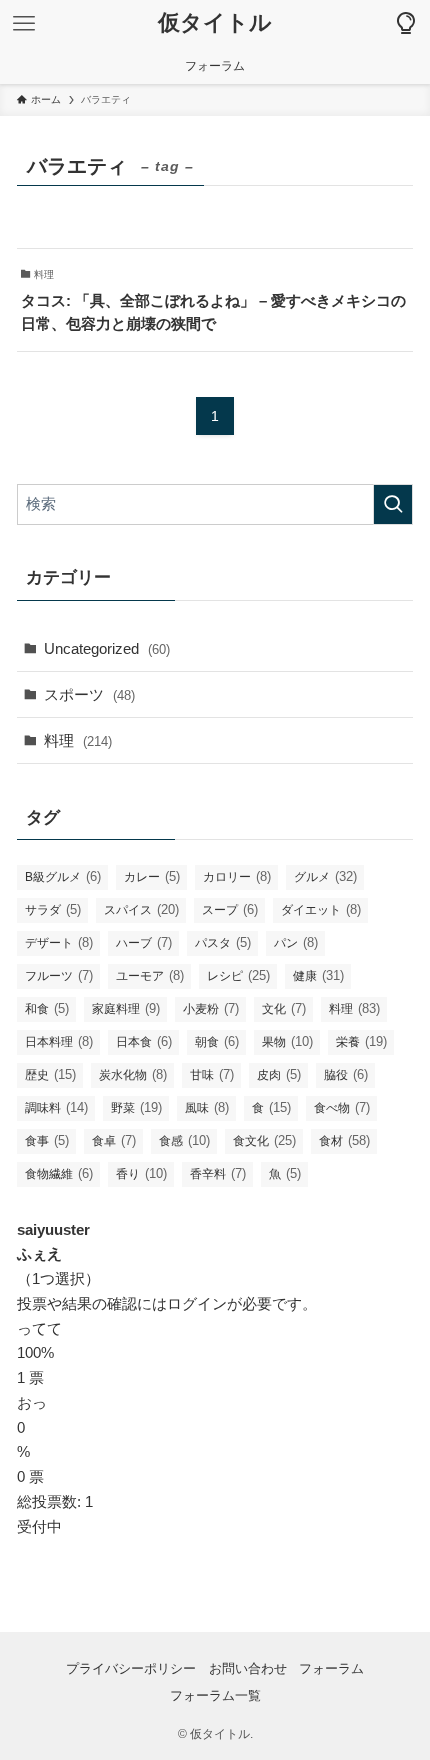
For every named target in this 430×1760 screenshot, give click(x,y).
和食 (47, 1008)
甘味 (212, 1074)
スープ (230, 909)
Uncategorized (107, 648)
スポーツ (89, 694)
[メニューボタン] (24, 24)
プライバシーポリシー (131, 1668)
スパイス (141, 909)
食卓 (114, 1140)
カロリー (237, 876)
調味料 (56, 1107)
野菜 (136, 1107)
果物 (287, 1041)
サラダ (53, 909)
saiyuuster (53, 1229)
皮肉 (279, 1074)
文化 (284, 1008)
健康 (318, 975)
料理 (78, 740)
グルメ (325, 876)
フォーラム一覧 (215, 1695)
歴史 (50, 1074)
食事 (47, 1140)
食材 (344, 1140)
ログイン (197, 1303)
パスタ (223, 942)
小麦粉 (211, 1008)
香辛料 (218, 1173)
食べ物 (342, 1107)
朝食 (217, 1041)
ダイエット (321, 909)
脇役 (346, 1074)
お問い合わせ (248, 1668)
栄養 (361, 1041)
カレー (152, 876)
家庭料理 (126, 1008)
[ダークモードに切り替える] (406, 24)
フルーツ (59, 975)
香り (141, 1173)
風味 (207, 1107)
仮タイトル (215, 24)
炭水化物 (133, 1074)
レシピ (238, 975)
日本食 (144, 1041)
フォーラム (331, 1668)
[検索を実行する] (393, 504)
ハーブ (144, 942)
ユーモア (150, 975)
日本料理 (59, 1041)
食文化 (264, 1140)
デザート (59, 942)
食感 (184, 1140)
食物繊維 (59, 1173)
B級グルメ (63, 876)
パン (296, 942)
